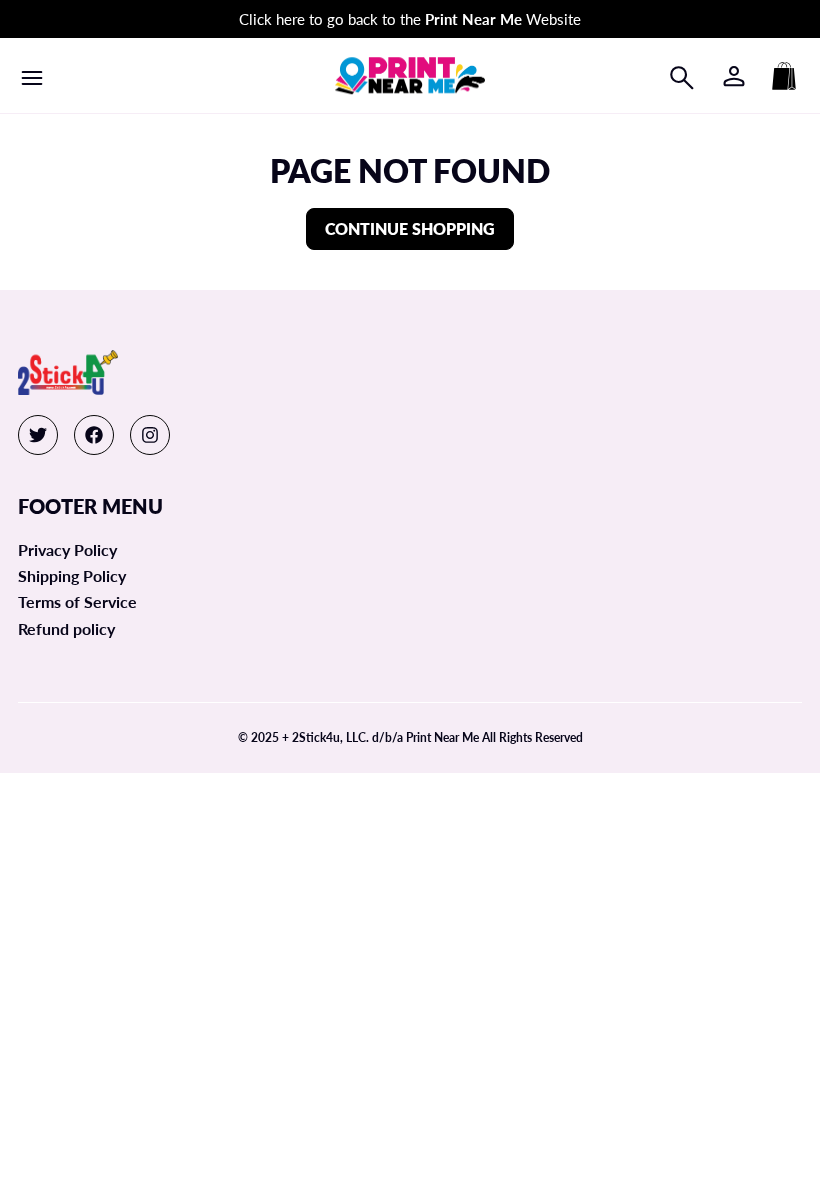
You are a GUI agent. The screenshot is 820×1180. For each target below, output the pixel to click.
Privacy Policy (67, 549)
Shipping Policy (72, 575)
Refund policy (66, 628)
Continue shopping (410, 228)
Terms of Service (77, 601)
